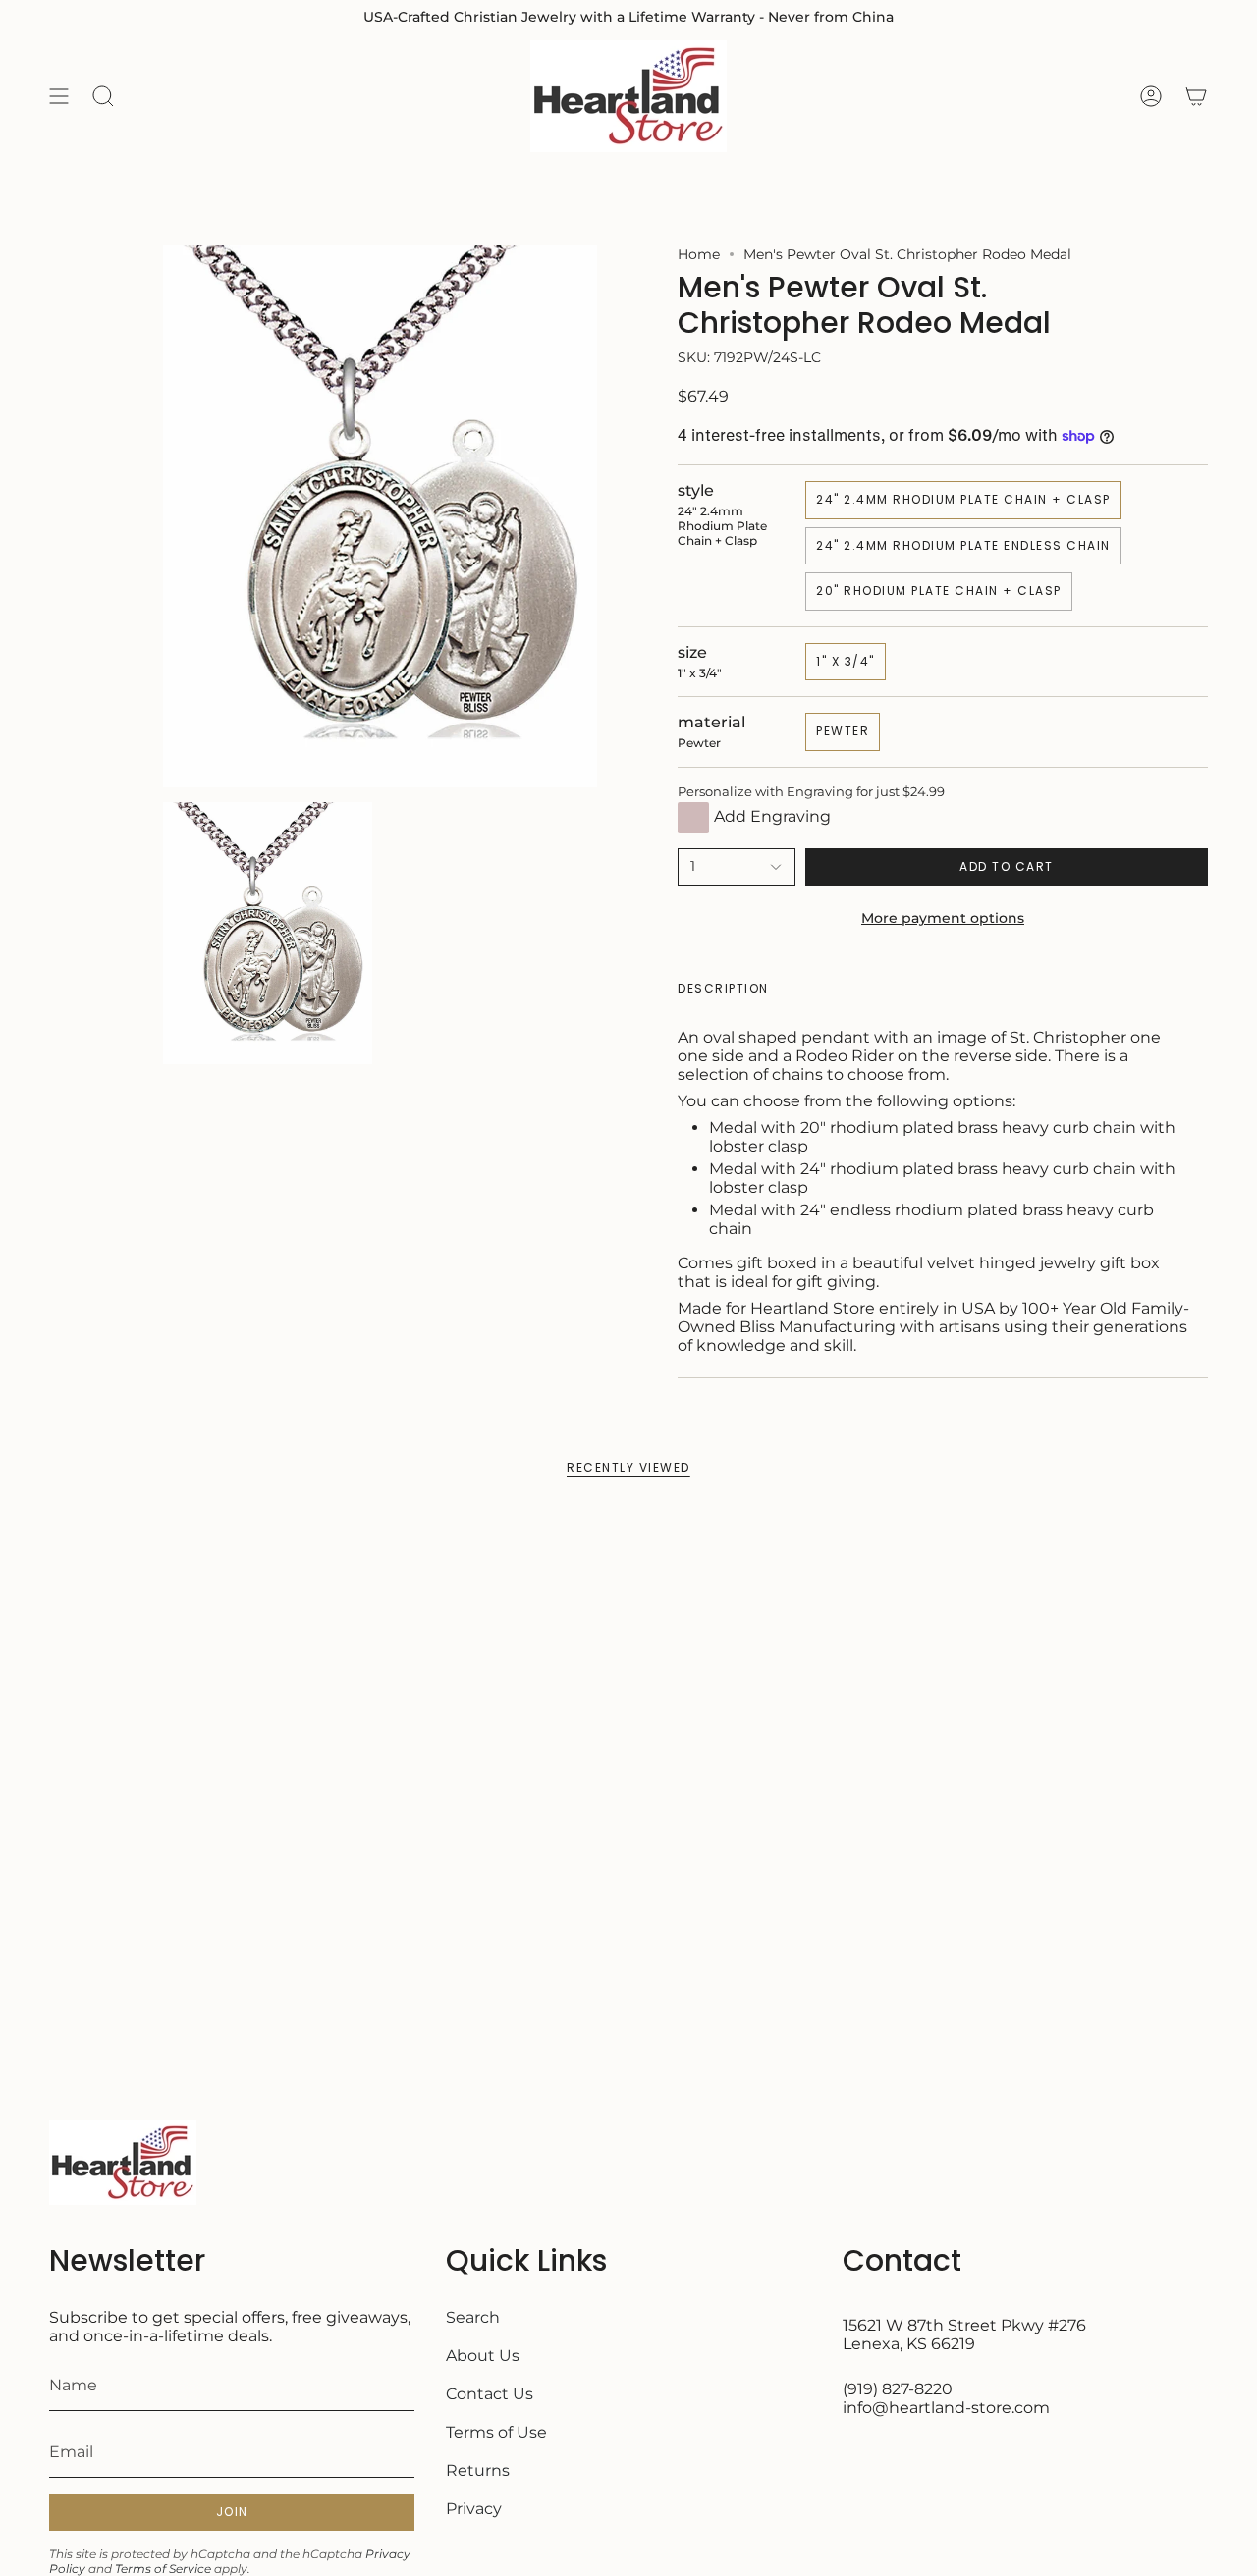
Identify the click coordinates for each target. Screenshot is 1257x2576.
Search (473, 2317)
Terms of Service (163, 2569)
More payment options (943, 918)
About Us (483, 2356)
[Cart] (1196, 96)
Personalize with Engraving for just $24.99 (811, 791)
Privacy (474, 2509)
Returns (478, 2470)
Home (699, 254)
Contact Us (490, 2394)
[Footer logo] (123, 2163)
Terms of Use (496, 2432)
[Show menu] (59, 96)
